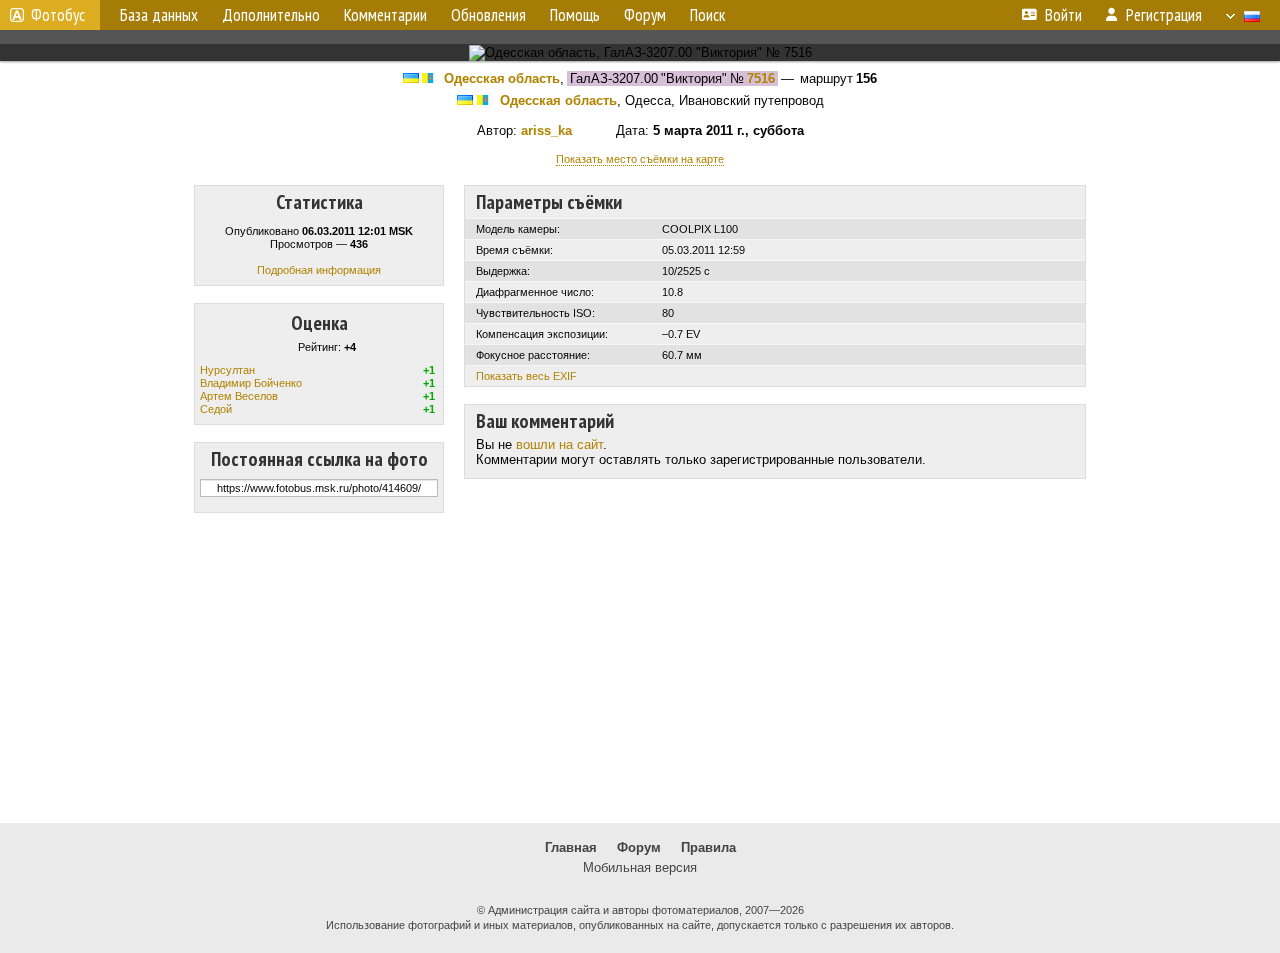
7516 (761, 78)
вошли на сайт (559, 444)
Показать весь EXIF (526, 376)
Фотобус (58, 15)
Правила (708, 847)
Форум (639, 847)
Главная (571, 847)
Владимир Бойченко (251, 383)
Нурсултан (227, 370)
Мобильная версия (640, 867)
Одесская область (502, 78)
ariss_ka (546, 130)
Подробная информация (319, 270)
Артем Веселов (239, 396)
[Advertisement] (640, 668)
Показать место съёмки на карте (640, 159)
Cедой (216, 409)
